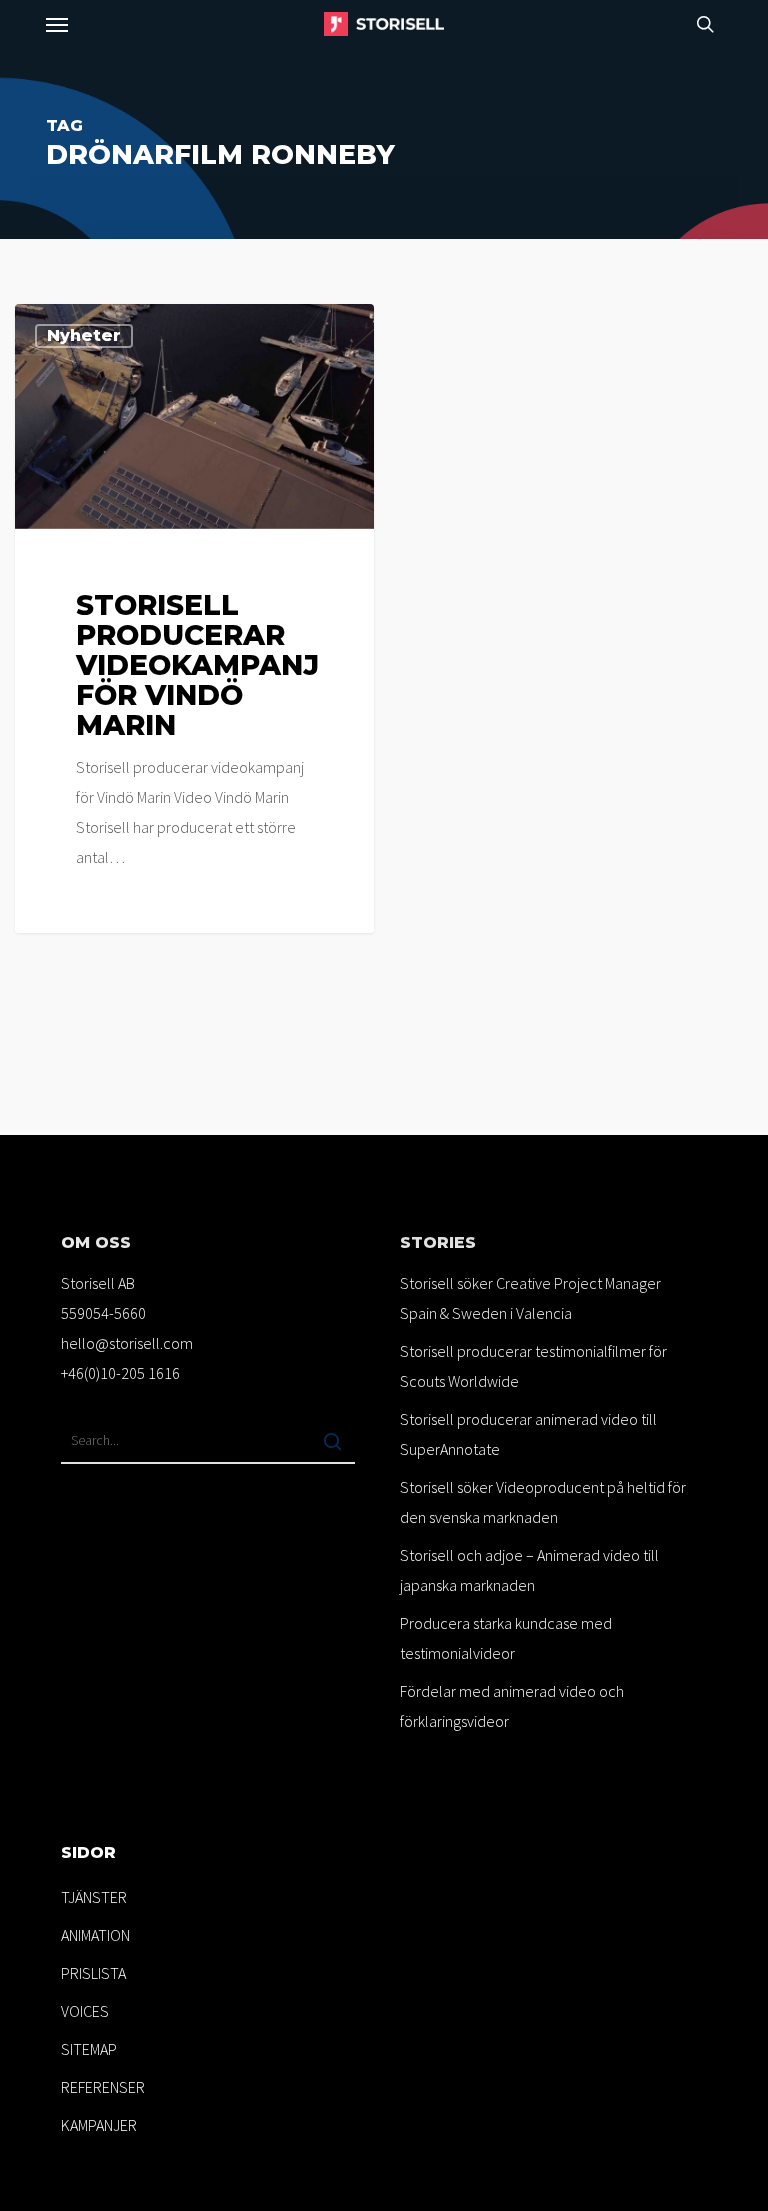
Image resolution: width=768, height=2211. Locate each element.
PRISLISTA (93, 1973)
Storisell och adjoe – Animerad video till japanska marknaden (529, 1570)
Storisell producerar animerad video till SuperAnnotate (528, 1434)
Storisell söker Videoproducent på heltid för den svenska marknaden (543, 1502)
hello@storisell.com (127, 1343)
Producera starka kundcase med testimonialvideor (506, 1638)
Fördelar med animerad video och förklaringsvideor (512, 1706)
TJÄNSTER (94, 1897)
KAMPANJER (99, 2125)
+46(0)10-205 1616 (120, 1373)
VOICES (85, 2011)
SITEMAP (89, 2049)
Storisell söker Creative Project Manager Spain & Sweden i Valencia (530, 1298)
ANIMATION (95, 1935)
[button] (57, 24)
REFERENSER (103, 2087)
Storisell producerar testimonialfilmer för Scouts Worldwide (533, 1366)
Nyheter (84, 335)
